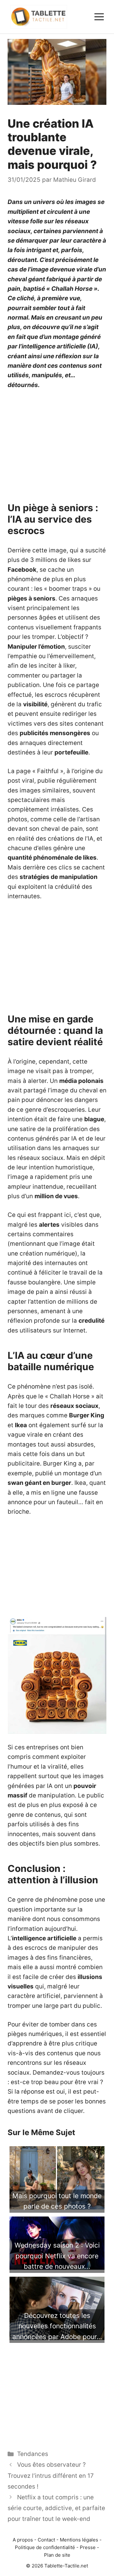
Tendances (33, 2454)
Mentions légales (79, 2540)
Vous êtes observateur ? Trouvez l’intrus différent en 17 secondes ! (51, 2475)
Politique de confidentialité (45, 2547)
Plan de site (57, 2555)
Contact (46, 2540)
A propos (23, 2540)
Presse (88, 2547)
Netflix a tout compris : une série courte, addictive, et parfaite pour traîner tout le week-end (56, 2508)
